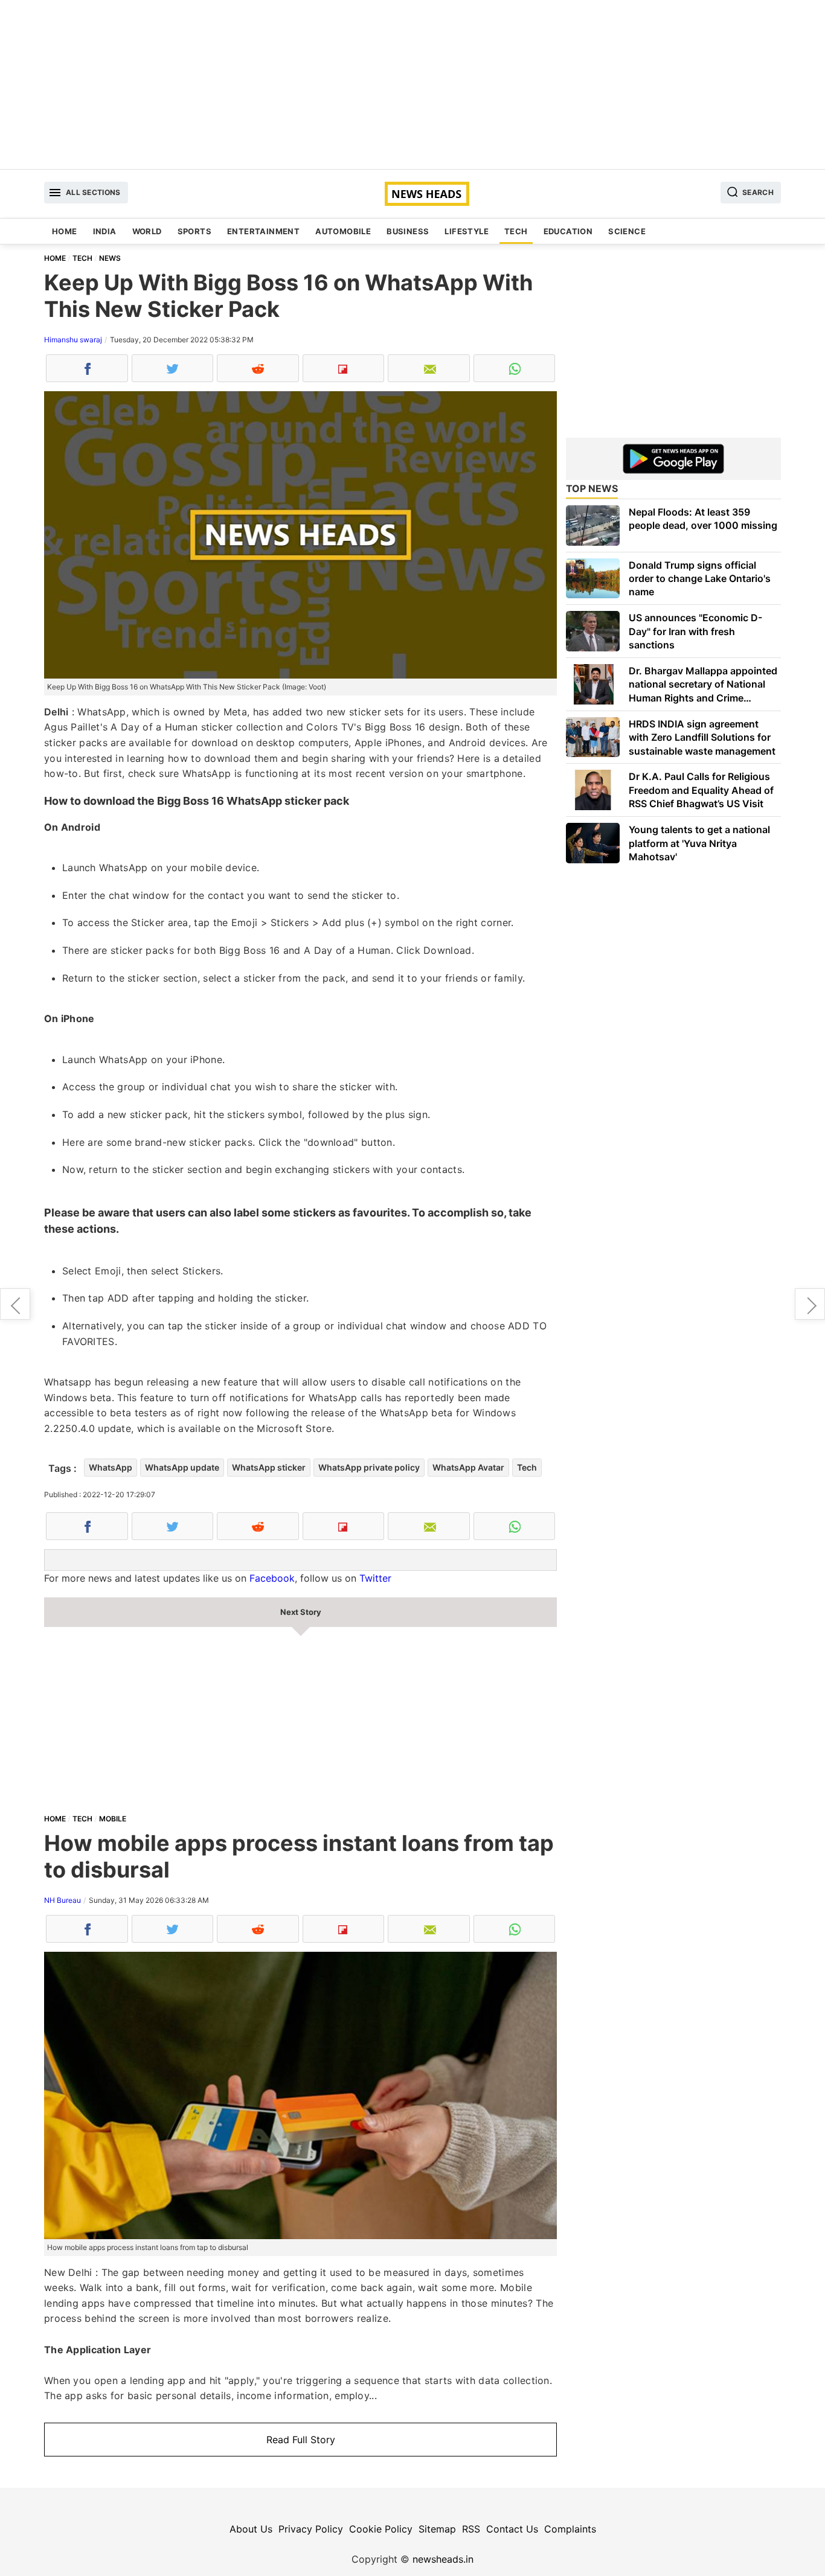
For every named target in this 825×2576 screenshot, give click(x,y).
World (147, 231)
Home (65, 231)
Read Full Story (301, 2440)
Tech (516, 231)
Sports (194, 231)
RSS (471, 2529)
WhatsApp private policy (369, 1467)
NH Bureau (63, 1900)
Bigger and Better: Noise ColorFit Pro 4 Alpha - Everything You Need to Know (810, 1304)
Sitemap (437, 2529)
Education (568, 231)
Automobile (343, 231)
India (105, 231)
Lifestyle (467, 231)
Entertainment (263, 231)
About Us (251, 2529)
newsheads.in (443, 2559)
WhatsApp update (182, 1467)
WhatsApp (111, 1467)
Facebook (272, 1578)
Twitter (375, 1578)
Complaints (570, 2529)
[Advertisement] (412, 85)
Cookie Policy (381, 2529)
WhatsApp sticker (269, 1467)
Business (408, 231)
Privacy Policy (311, 2529)
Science (627, 231)
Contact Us (512, 2529)
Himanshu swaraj (73, 340)
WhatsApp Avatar (468, 1467)
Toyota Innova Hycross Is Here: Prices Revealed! (15, 1304)
